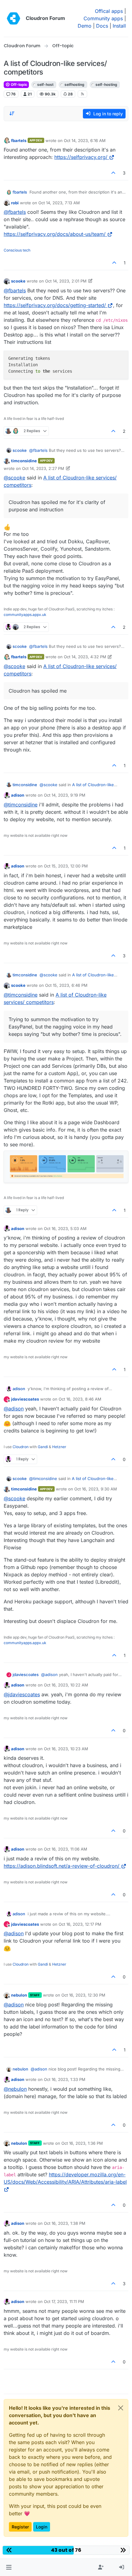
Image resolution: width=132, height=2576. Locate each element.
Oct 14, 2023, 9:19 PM (65, 795)
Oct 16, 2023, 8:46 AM (80, 1399)
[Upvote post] (114, 173)
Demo (85, 26)
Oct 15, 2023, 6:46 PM (66, 985)
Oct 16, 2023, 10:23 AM (66, 1749)
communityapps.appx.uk (25, 615)
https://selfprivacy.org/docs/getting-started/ (55, 305)
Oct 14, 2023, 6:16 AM (85, 140)
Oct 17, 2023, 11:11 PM (64, 2301)
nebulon (19, 1995)
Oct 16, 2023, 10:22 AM (66, 1685)
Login (42, 2527)
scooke (18, 281)
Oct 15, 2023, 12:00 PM (66, 866)
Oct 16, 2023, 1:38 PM (65, 2223)
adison (18, 795)
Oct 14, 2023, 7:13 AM (59, 203)
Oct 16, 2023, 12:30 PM (83, 1995)
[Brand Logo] (14, 18)
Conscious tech (17, 250)
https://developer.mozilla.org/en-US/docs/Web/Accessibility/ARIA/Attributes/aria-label (65, 2178)
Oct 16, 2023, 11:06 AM (66, 1849)
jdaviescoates (25, 1399)
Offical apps (109, 11)
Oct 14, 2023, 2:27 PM (43, 468)
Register (20, 2527)
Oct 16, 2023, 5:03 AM (65, 1228)
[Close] (121, 2408)
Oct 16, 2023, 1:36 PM (82, 2143)
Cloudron (21, 1447)
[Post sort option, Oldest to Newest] (12, 113)
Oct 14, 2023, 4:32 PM (85, 657)
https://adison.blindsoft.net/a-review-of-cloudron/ (62, 1866)
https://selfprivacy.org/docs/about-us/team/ (55, 234)
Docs (102, 26)
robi (15, 203)
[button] (9, 2567)
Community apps (103, 18)
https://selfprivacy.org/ (81, 157)
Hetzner (59, 1447)
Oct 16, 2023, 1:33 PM (65, 2079)
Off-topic (19, 85)
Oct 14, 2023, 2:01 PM (66, 281)
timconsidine (24, 461)
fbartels (19, 140)
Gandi (43, 1447)
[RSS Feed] (82, 94)
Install (119, 26)
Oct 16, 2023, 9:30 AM (96, 1489)
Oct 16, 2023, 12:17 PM (80, 1924)
